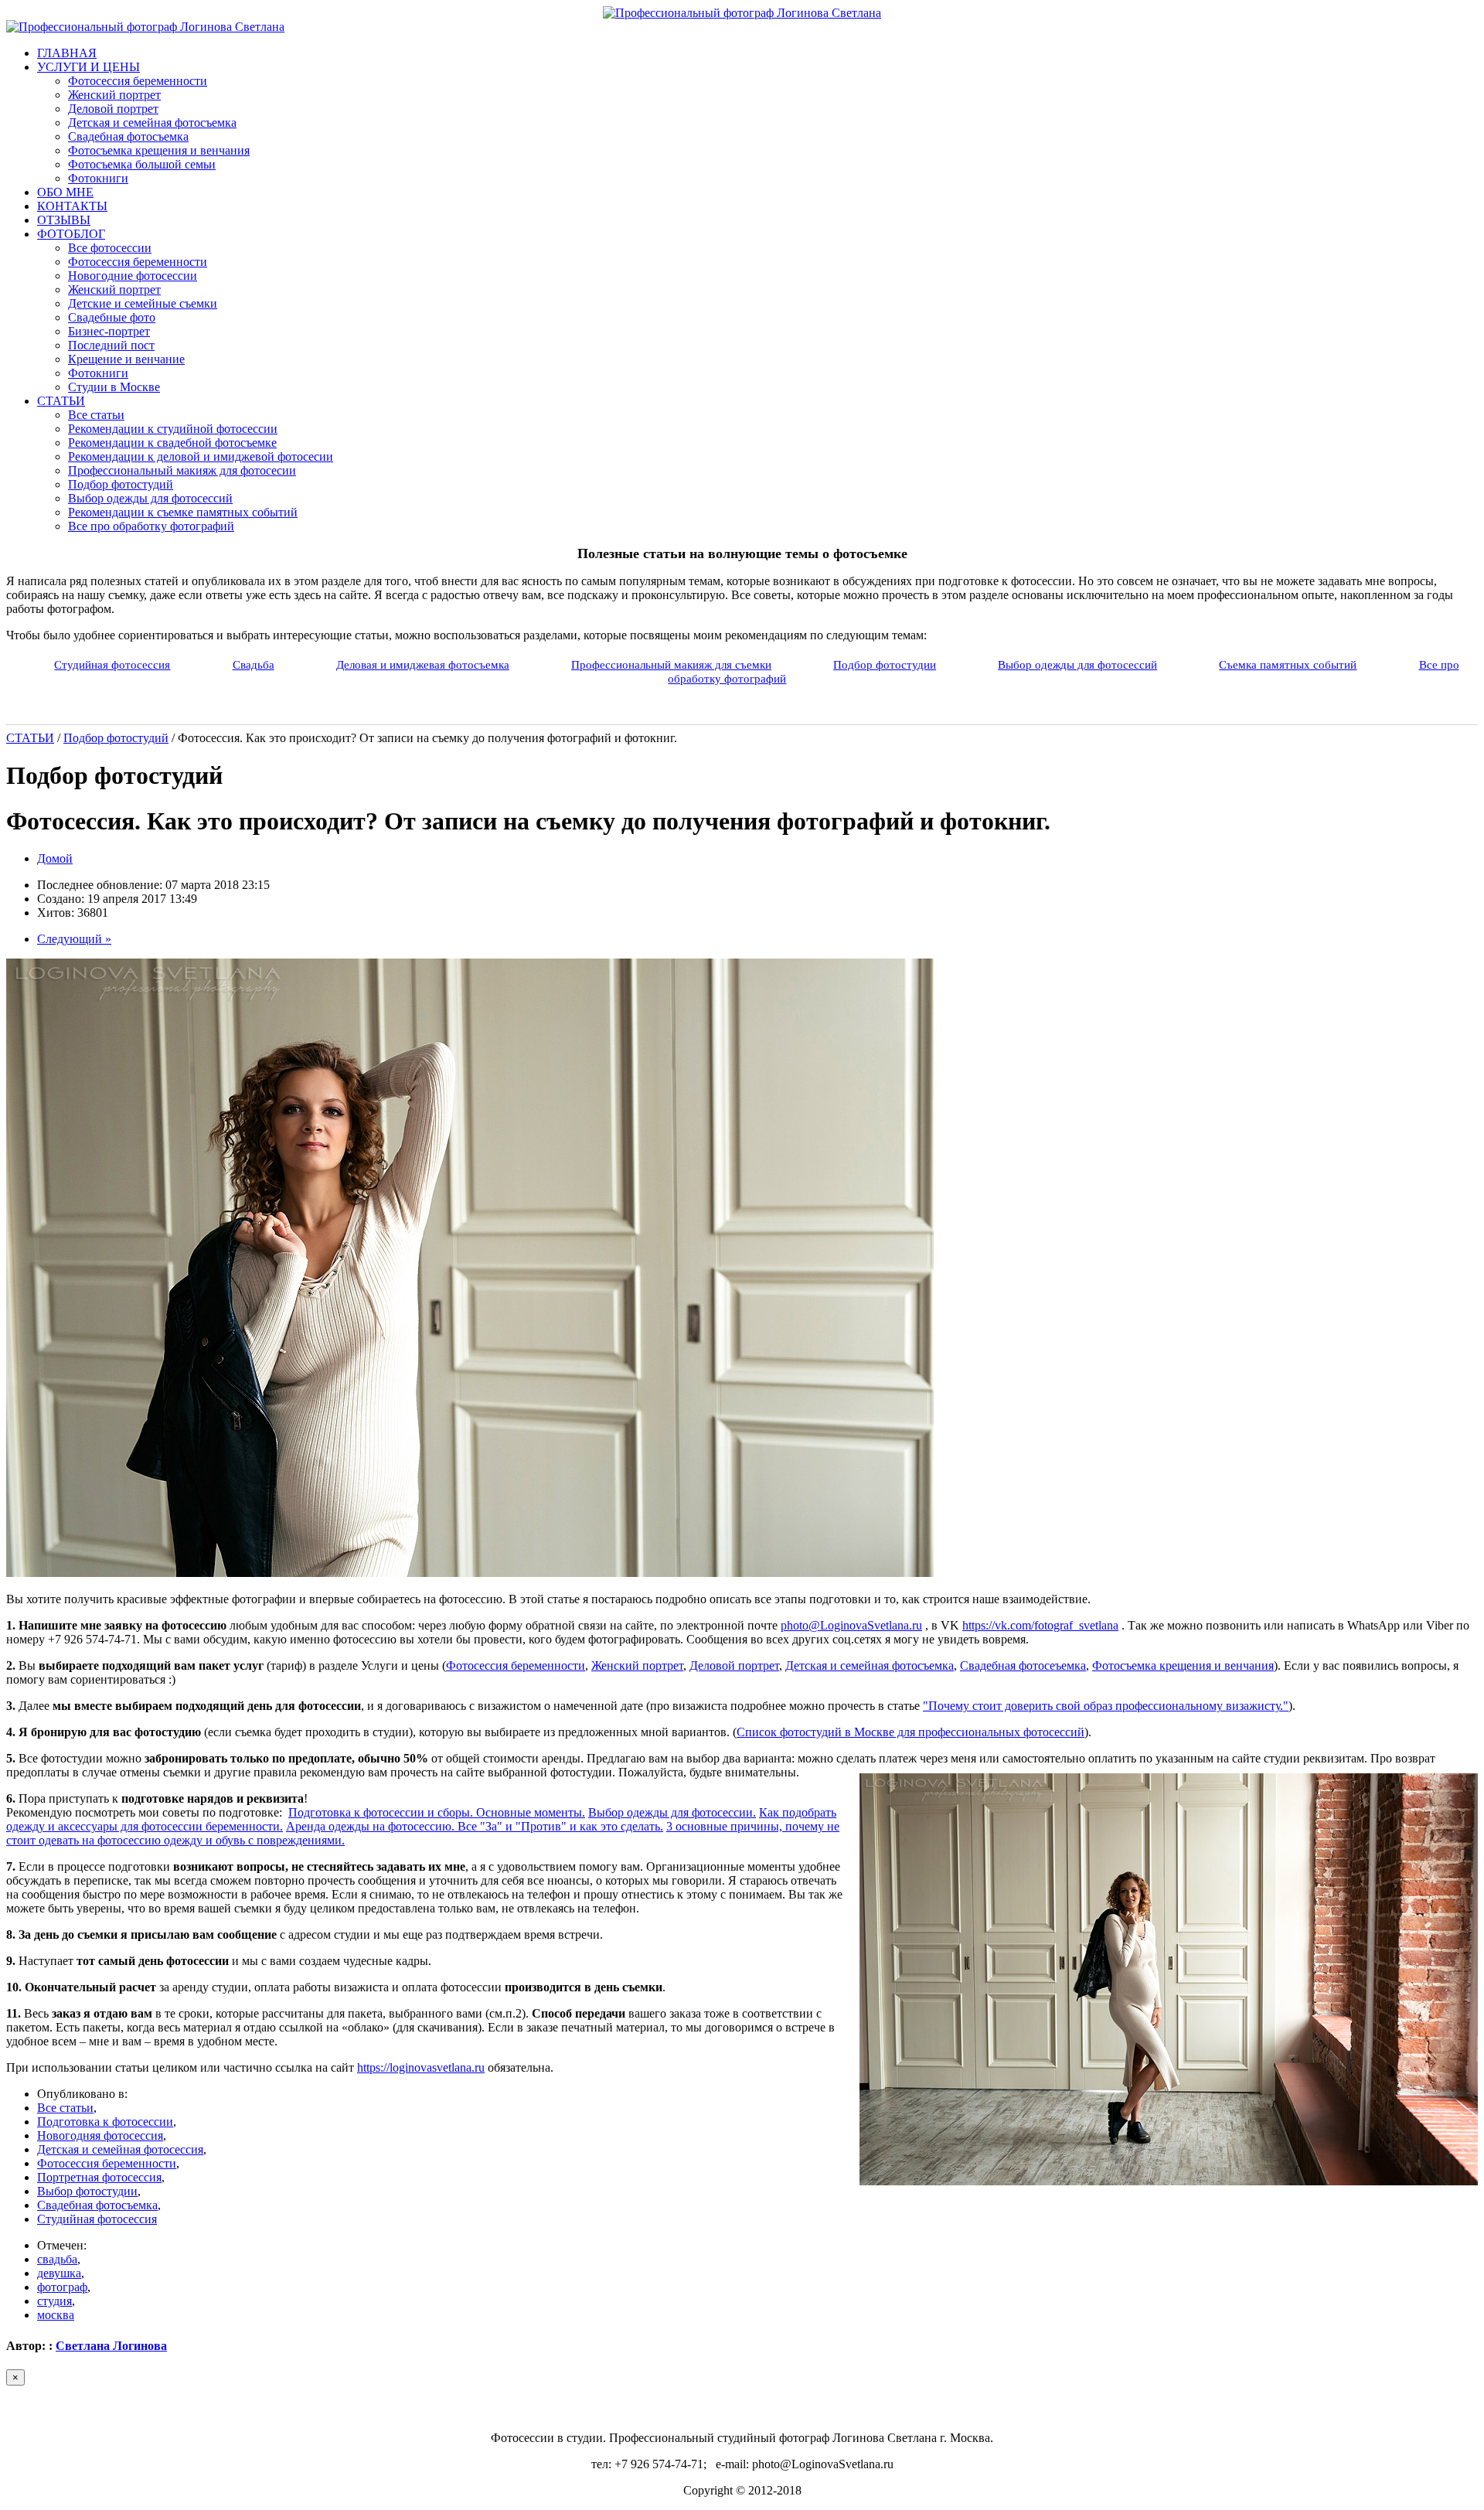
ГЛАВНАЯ (67, 53)
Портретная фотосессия (99, 2177)
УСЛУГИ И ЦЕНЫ (88, 67)
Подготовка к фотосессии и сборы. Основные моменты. (437, 1812)
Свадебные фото (112, 317)
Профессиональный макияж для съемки (671, 664)
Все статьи (96, 415)
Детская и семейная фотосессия (120, 2149)
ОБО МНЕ (65, 192)
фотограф (62, 2287)
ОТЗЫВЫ (64, 220)
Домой (55, 858)
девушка (59, 2273)
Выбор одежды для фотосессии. (672, 1812)
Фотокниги (98, 178)
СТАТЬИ (61, 401)
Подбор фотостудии (885, 664)
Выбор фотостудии (87, 2191)
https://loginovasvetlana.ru (421, 2067)
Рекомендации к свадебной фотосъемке (172, 443)
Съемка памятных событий (1288, 664)
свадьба (57, 2259)
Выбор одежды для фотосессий (150, 498)
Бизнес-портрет (109, 331)
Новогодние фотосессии (133, 276)
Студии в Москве (114, 387)
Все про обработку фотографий (151, 526)
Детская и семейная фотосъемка (152, 123)
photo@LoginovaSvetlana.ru (851, 1625)
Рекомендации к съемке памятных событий (183, 512)
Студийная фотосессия (112, 664)
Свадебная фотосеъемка (1023, 1665)
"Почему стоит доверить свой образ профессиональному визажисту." (1106, 1706)
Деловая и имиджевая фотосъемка (423, 664)
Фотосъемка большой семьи (142, 164)
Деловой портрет (113, 109)
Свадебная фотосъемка (128, 136)
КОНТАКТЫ (72, 206)
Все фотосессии (110, 248)
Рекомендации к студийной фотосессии (173, 429)
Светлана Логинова (111, 2346)
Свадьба (254, 664)
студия (54, 2301)
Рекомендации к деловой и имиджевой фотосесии (201, 456)
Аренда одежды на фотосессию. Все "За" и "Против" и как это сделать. (475, 1826)
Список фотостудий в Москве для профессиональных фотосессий (910, 1732)
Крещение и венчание (126, 359)
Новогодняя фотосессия (100, 2135)
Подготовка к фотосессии (105, 2122)
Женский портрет (114, 95)
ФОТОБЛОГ (71, 234)
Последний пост (111, 345)
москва (56, 2315)
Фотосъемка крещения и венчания (159, 150)
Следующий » (74, 939)
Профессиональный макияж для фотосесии (182, 470)
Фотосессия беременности (138, 81)
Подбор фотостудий (121, 484)
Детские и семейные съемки (143, 303)
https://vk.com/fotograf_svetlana (1040, 1625)
